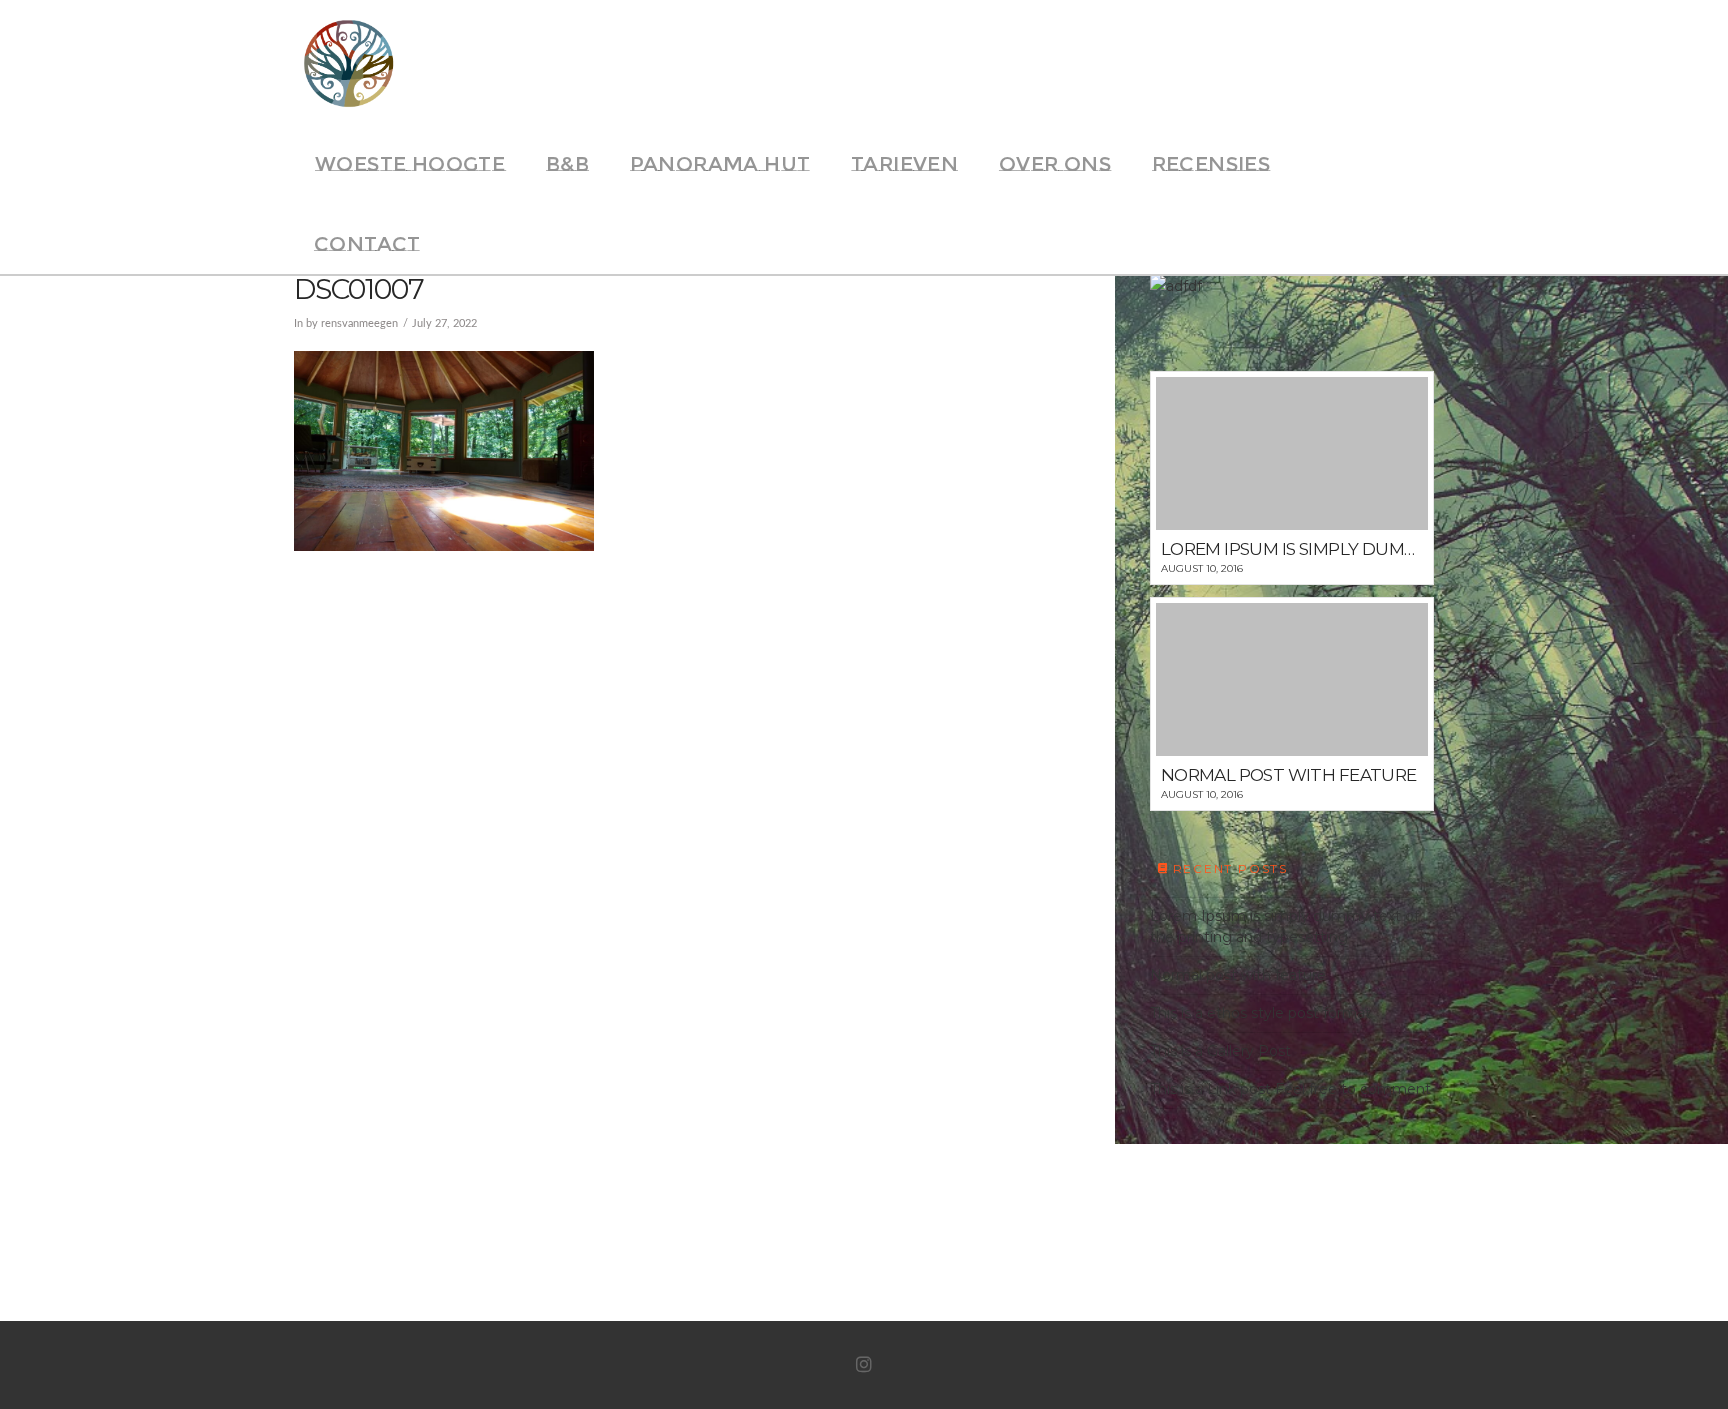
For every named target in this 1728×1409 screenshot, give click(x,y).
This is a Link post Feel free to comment (1290, 1089)
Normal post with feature (1238, 975)
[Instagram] (864, 1365)
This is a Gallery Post (1220, 1051)
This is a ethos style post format (1260, 1013)
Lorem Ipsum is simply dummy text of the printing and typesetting (1284, 926)
